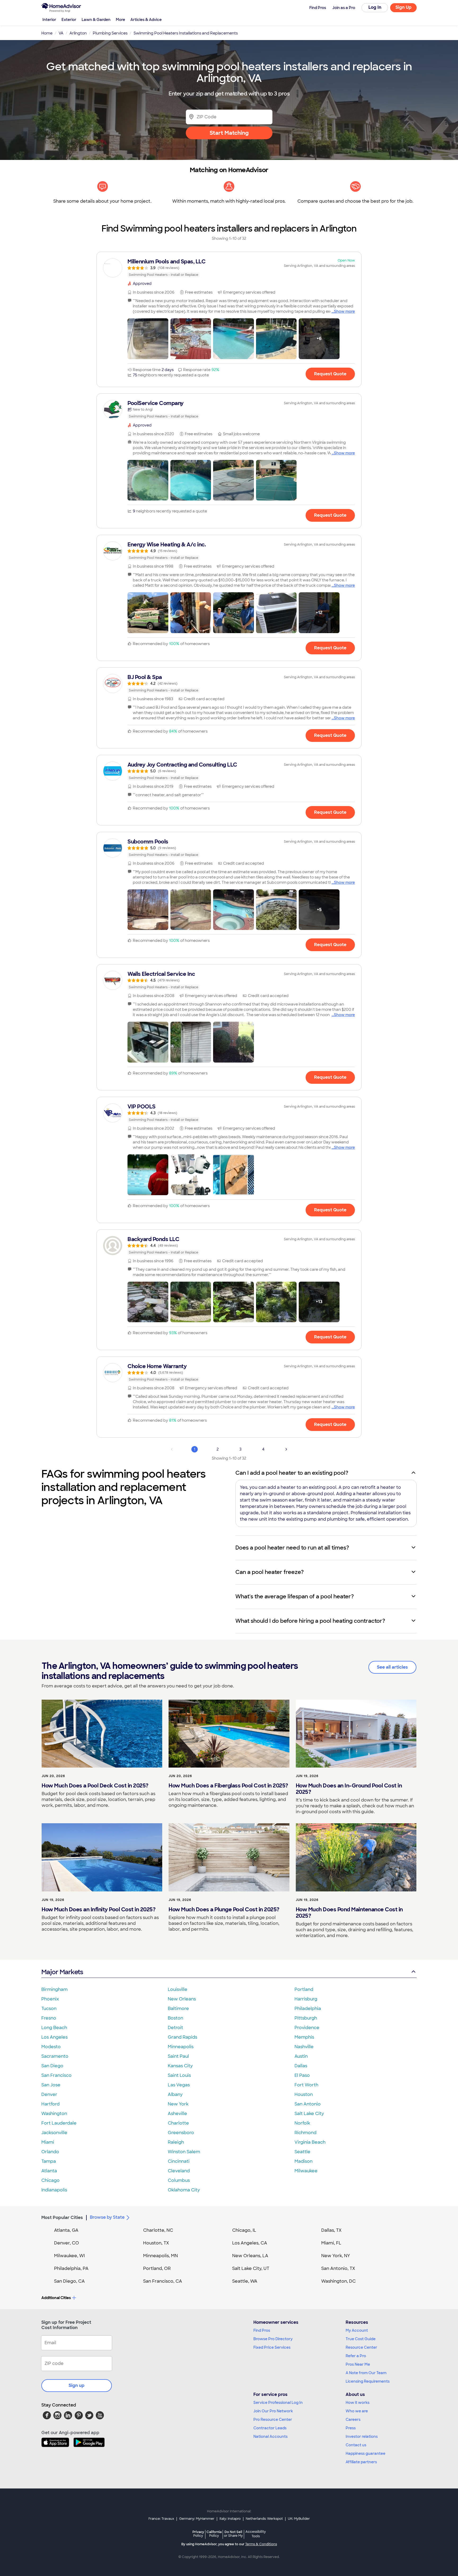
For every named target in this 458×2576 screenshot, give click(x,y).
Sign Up (404, 7)
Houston (304, 2094)
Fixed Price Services (272, 2347)
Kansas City (180, 2066)
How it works (358, 2403)
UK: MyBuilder (299, 2519)
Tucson (49, 2009)
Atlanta (49, 2171)
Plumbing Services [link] (110, 33)
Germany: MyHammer (197, 2519)
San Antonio (308, 2104)
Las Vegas (179, 2085)
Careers (353, 2420)
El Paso (302, 2075)
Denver (49, 2094)
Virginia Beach (310, 2142)
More (120, 20)
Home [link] (47, 33)
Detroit (175, 2028)
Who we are (357, 2411)
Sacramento (55, 2056)
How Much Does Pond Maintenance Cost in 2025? (349, 1913)
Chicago (50, 2180)
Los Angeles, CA (250, 2243)
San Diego (52, 2066)
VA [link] (61, 33)
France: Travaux (161, 2519)
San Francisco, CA (163, 2281)
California (214, 2534)
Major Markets (62, 1972)
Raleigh (176, 2142)
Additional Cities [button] (56, 2298)
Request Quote (330, 374)
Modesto (51, 2047)
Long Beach (54, 2028)
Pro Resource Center (273, 2420)
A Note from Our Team (366, 2373)
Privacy (198, 2534)
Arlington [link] (78, 33)
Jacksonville (54, 2133)
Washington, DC (338, 2281)
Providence (307, 2028)
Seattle (302, 2152)
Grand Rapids (182, 2037)
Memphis (304, 2037)
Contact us (356, 2445)
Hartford (50, 2104)
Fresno (49, 2018)
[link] (229, 268)
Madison (303, 2161)
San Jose (51, 2085)
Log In (375, 7)
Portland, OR (157, 2268)
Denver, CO (67, 2243)
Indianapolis (54, 2190)
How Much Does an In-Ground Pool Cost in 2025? (349, 1789)
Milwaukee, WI (69, 2256)
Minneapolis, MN (160, 2256)
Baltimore (178, 2009)
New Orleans (182, 1999)
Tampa (49, 2161)
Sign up (77, 2385)
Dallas (301, 2066)
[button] (148, 339)
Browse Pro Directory (273, 2339)
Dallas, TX (331, 2230)
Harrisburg (306, 1999)
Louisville (178, 1989)
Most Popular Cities (62, 2218)
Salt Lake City (309, 2114)
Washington (54, 2114)
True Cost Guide (361, 2339)
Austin (301, 2056)
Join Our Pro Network (273, 2411)
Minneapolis (181, 2047)
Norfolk (302, 2123)
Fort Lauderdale (59, 2123)
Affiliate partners (361, 2462)
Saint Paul (178, 2056)
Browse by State (107, 2217)
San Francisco (56, 2075)
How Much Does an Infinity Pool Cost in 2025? (98, 1909)
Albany (175, 2094)
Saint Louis (179, 2075)
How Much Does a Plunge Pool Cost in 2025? (224, 1909)
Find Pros (262, 2330)
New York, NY (336, 2256)
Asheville (177, 2114)
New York (178, 2104)
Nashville (304, 2047)
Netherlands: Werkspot (264, 2519)
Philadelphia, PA (71, 2268)
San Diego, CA (69, 2281)
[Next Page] (286, 1449)
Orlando (50, 2152)
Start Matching (229, 133)
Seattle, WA (245, 2281)
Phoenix (50, 1999)
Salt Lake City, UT (251, 2268)
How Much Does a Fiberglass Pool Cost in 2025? (228, 1786)
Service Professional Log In (278, 2403)
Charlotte (178, 2123)
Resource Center (361, 2347)
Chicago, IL (244, 2230)
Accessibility (256, 2534)
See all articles (392, 1667)
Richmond (305, 2133)
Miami (48, 2142)
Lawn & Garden (96, 20)
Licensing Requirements (368, 2381)
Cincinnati (179, 2161)
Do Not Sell (233, 2534)
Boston (175, 2018)
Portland (304, 1989)
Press (351, 2428)
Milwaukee (306, 2171)
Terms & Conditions (261, 2544)
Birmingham (54, 1989)
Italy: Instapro (230, 2519)
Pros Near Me (358, 2364)
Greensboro (181, 2133)
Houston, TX (156, 2243)
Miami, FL (331, 2243)
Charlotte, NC (158, 2230)
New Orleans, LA (250, 2256)
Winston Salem (184, 2152)
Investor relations (362, 2436)
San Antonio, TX (338, 2268)
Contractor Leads (270, 2428)
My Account (357, 2330)
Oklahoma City (184, 2190)
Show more (344, 311)
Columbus (179, 2180)
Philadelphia (308, 2009)
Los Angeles (54, 2037)
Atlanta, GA (66, 2230)
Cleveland (179, 2171)
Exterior (69, 20)
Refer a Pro (356, 2356)
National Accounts (270, 2436)
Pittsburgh (306, 2018)
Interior (49, 20)
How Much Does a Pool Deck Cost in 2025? (95, 1786)
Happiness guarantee (365, 2453)
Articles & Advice (146, 20)
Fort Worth (306, 2085)
